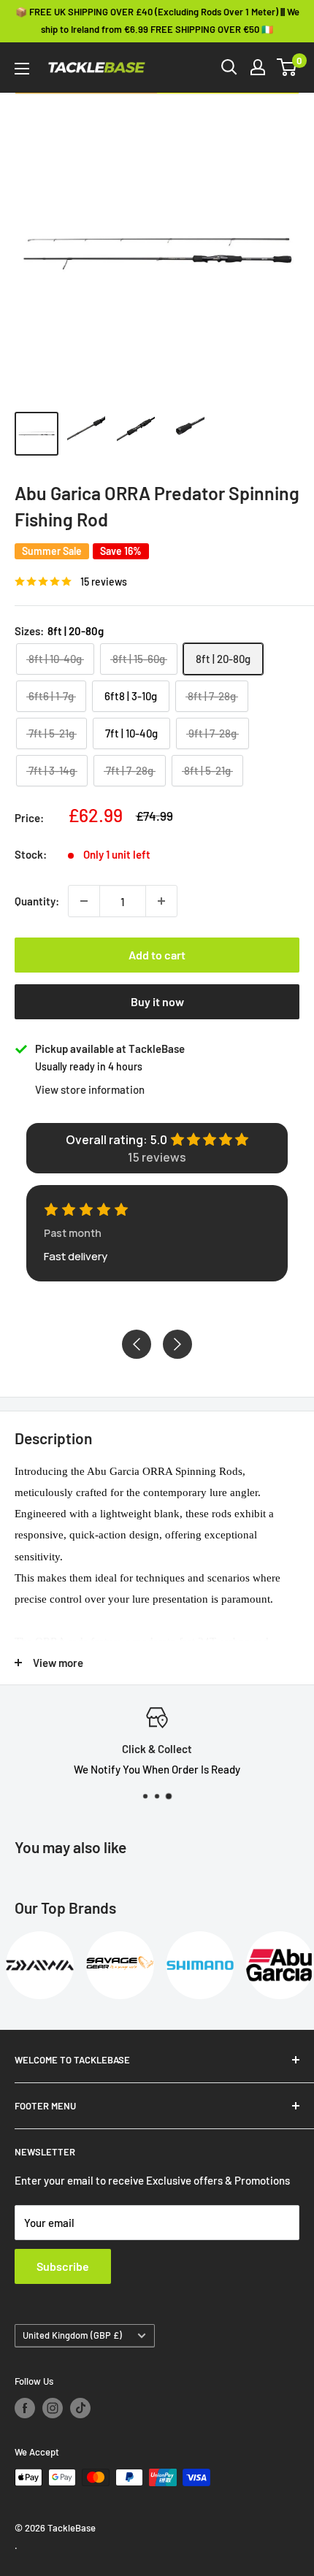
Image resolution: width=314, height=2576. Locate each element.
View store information (90, 1089)
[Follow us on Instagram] (53, 2408)
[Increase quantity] (161, 901)
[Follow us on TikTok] (80, 2408)
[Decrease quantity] (84, 901)
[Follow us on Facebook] (25, 2408)
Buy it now (157, 1001)
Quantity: (37, 901)
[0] (287, 67)
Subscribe (63, 2266)
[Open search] (229, 67)
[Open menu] (22, 69)
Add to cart (157, 955)
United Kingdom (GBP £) (72, 2335)
